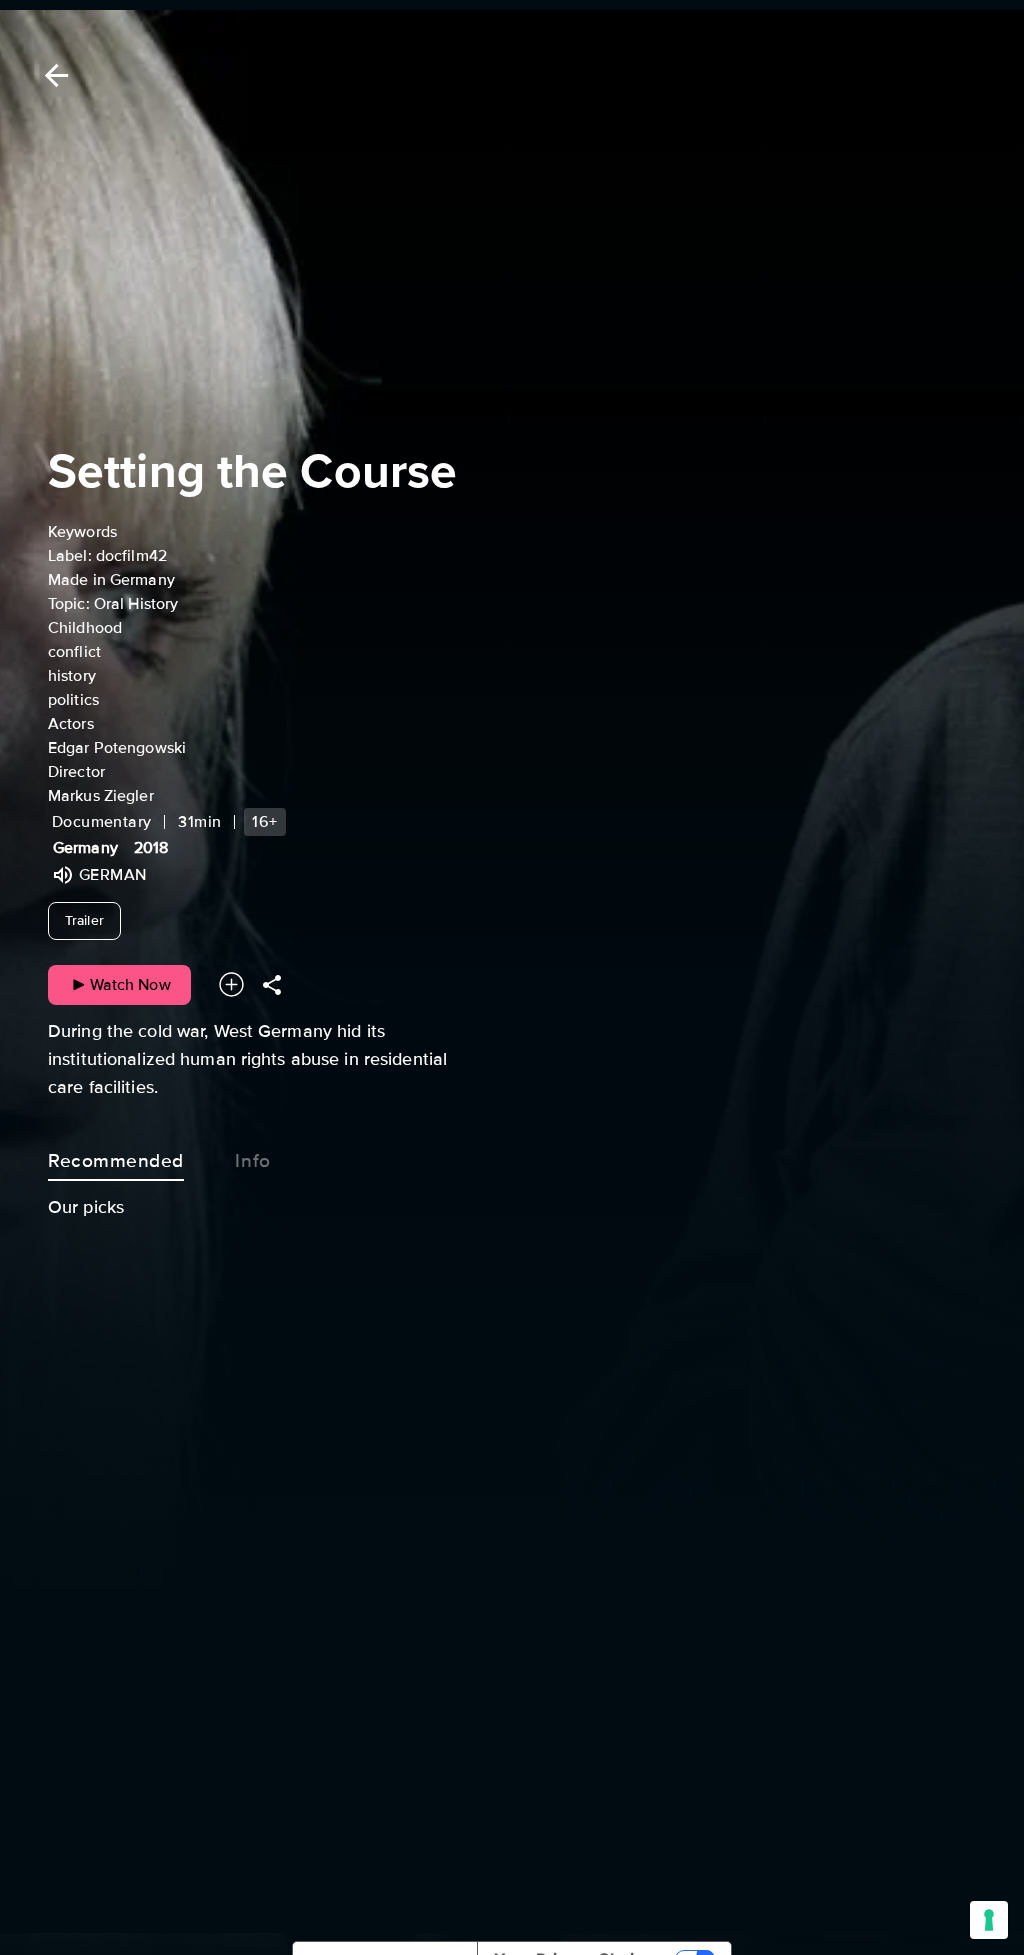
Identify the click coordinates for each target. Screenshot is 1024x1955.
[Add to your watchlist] (231, 984)
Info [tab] (252, 1161)
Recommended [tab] (116, 1161)
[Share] (272, 984)
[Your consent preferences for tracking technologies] (989, 1920)
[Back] (53, 75)
